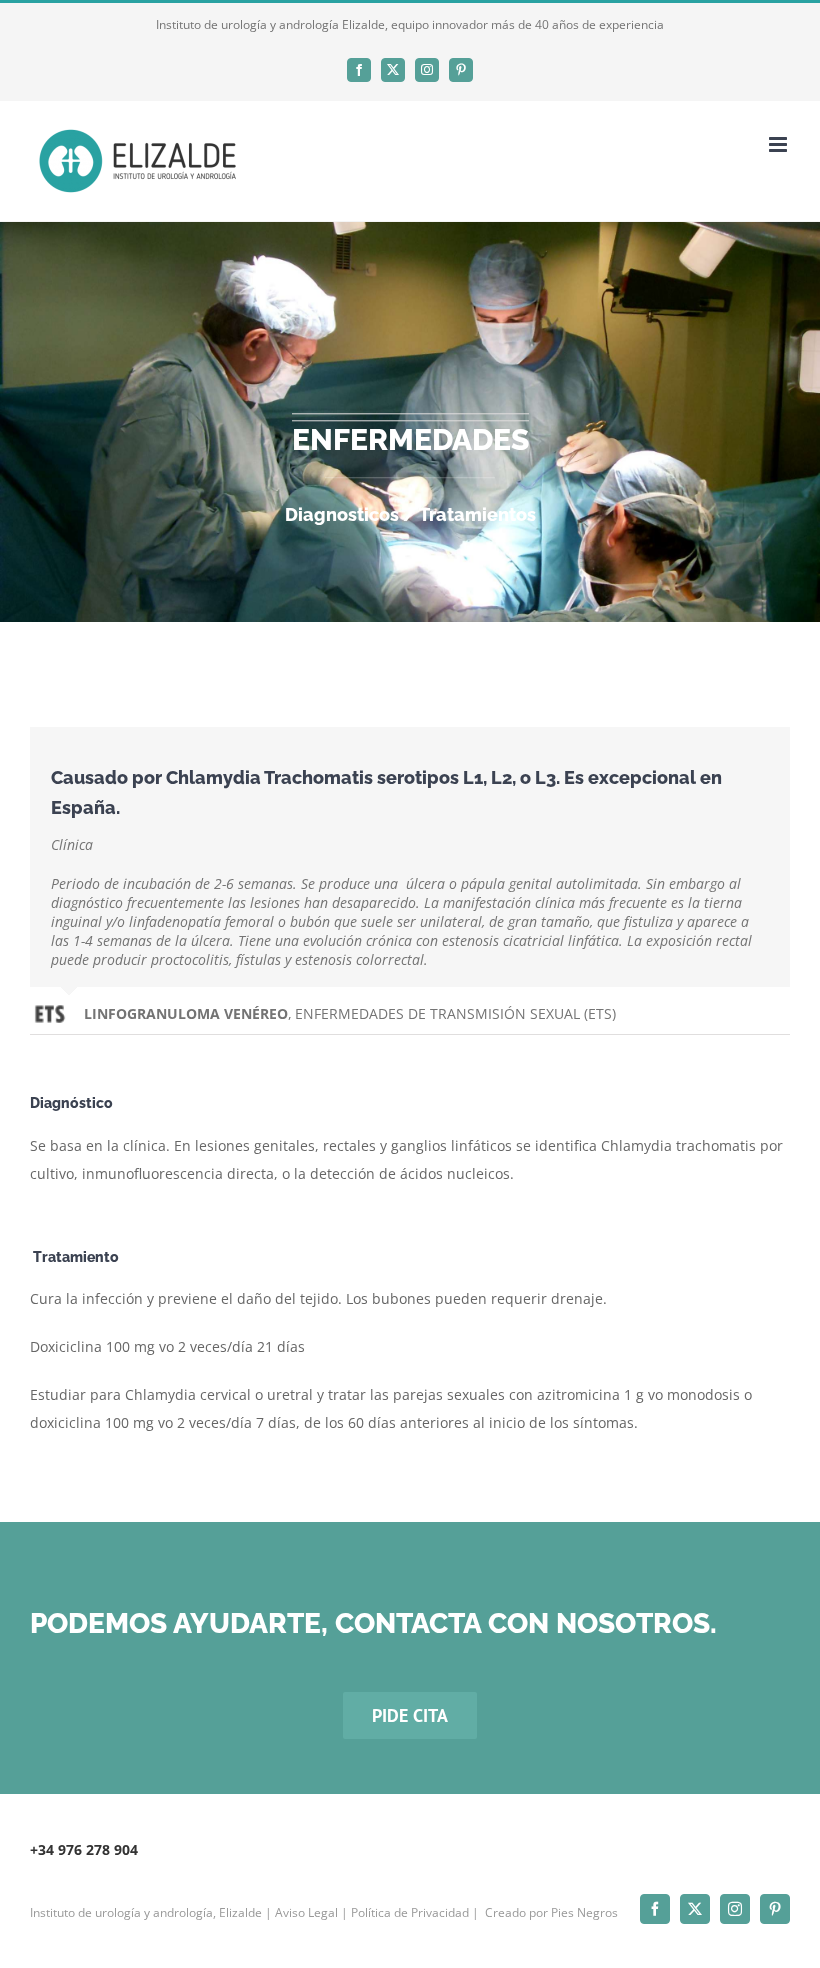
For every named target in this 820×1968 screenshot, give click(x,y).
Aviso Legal (306, 1912)
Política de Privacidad (410, 1912)
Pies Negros (584, 1912)
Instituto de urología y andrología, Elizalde (146, 1912)
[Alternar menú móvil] (779, 144)
